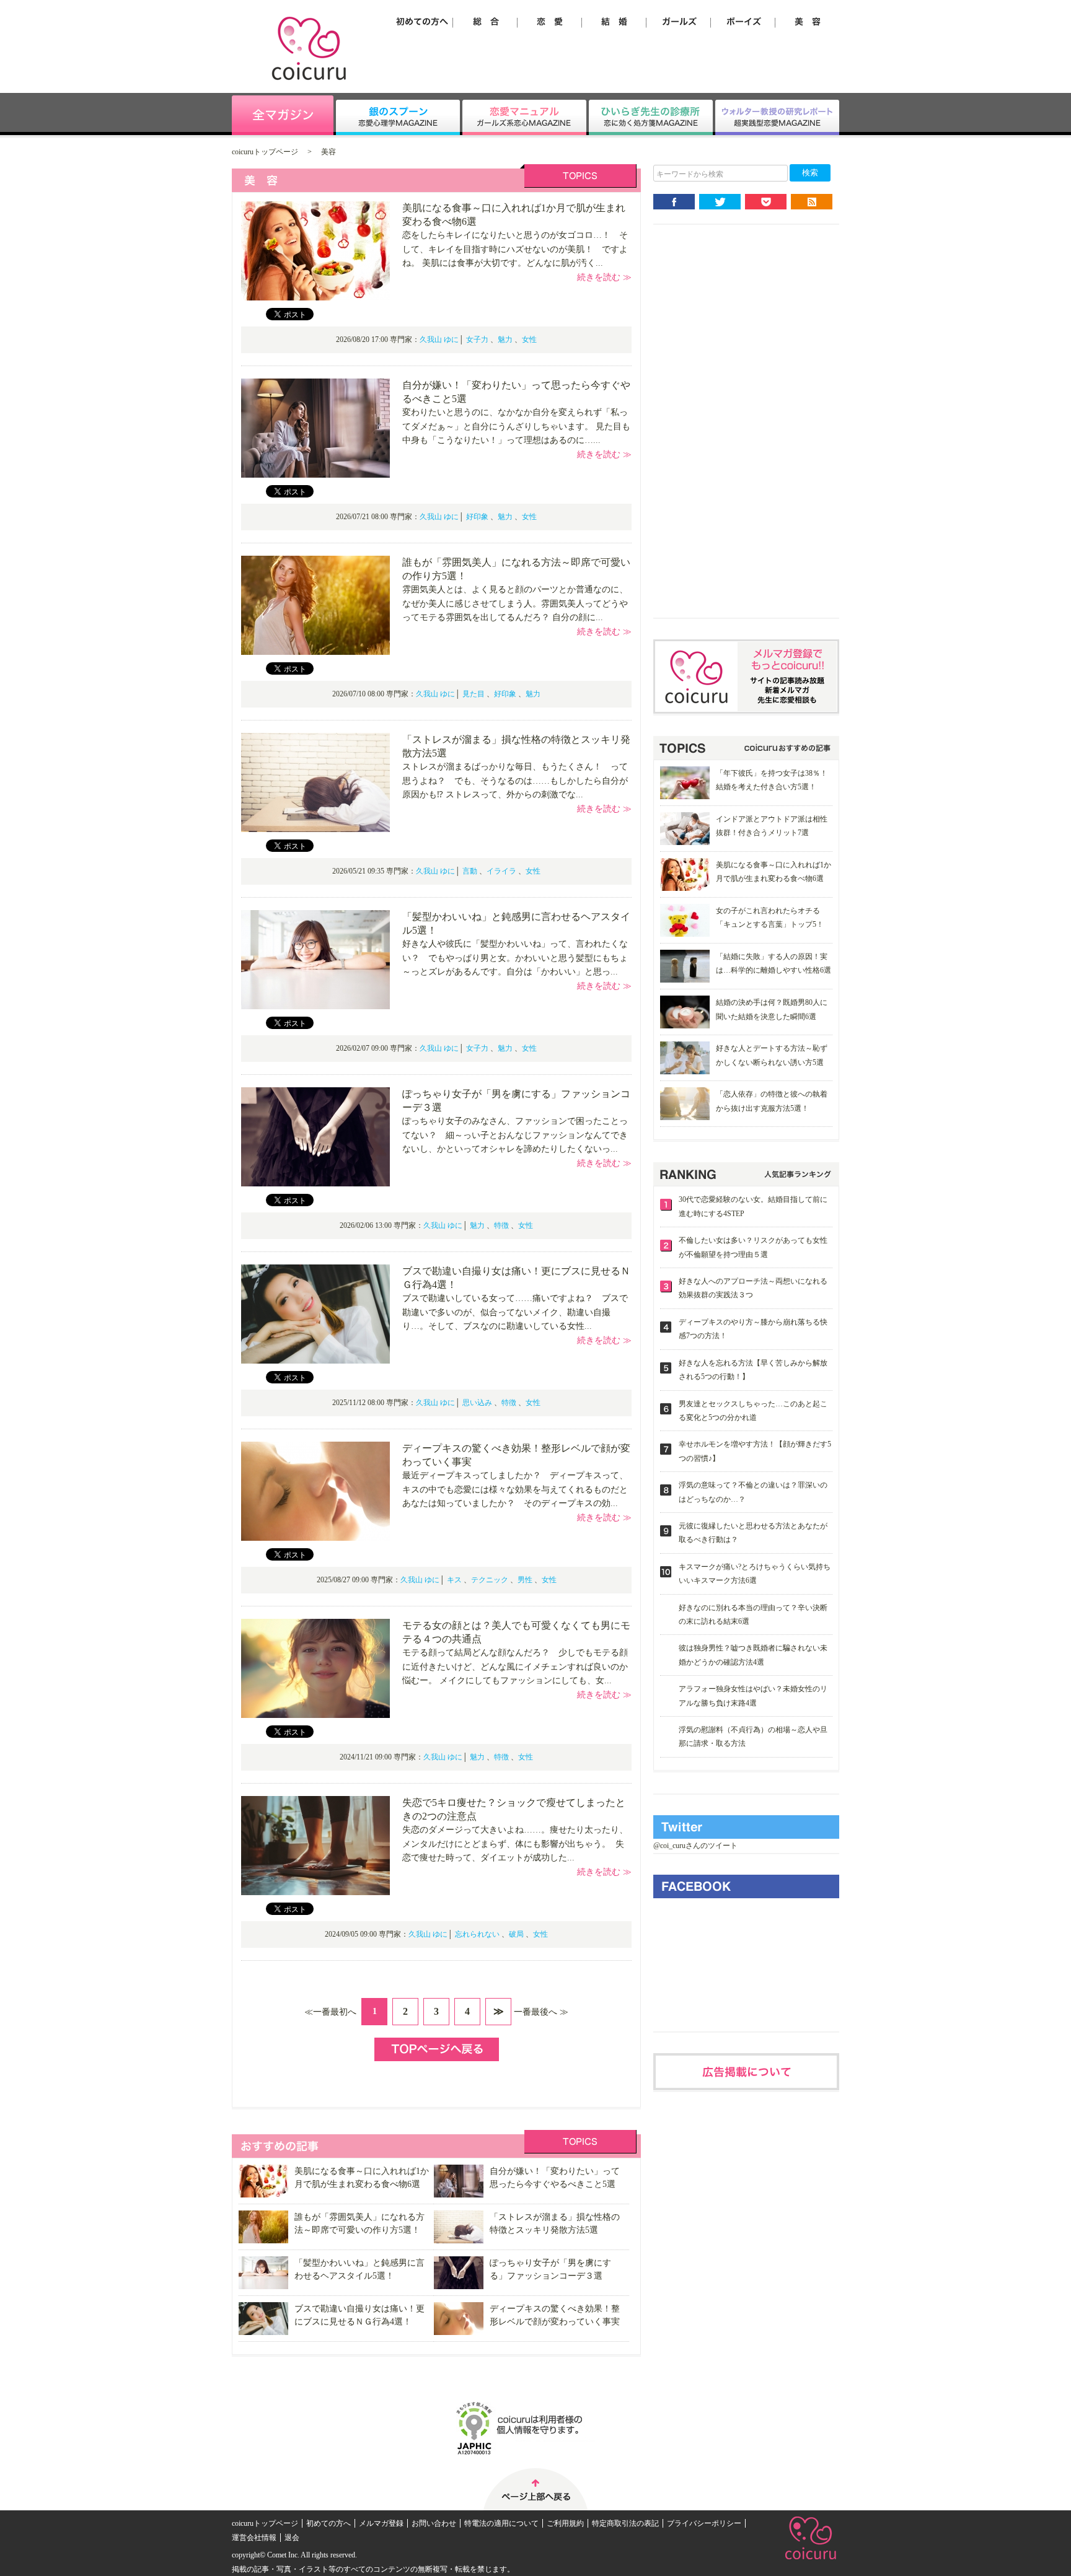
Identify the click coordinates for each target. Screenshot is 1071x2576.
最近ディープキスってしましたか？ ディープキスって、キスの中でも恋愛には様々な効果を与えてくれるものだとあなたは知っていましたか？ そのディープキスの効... (515, 1489)
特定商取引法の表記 (625, 2523)
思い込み (477, 1403)
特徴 (501, 1225)
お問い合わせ (434, 2523)
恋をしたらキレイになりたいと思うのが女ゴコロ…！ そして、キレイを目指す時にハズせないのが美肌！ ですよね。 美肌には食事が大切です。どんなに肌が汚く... (515, 249)
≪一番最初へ (330, 2012)
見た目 (474, 694)
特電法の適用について (501, 2523)
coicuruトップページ (265, 152)
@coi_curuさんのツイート (695, 1846)
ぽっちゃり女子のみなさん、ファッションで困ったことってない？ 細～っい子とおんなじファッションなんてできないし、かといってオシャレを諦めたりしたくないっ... (515, 1135)
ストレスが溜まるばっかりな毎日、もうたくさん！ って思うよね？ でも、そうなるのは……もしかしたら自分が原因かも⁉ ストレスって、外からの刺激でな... (515, 781)
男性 (525, 1580)
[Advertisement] (746, 431)
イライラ (501, 871)
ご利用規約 (565, 2523)
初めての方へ (328, 2523)
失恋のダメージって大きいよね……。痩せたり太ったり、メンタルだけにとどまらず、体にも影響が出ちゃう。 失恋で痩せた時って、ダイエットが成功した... (515, 1844)
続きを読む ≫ (604, 277)
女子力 (477, 340)
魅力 (505, 340)
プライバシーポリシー (704, 2523)
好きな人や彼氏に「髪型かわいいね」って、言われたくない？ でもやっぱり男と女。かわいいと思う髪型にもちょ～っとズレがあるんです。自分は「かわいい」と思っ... (515, 958)
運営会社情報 (254, 2538)
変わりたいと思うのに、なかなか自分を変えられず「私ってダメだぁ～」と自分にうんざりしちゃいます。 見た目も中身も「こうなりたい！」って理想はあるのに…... (516, 426)
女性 (529, 340)
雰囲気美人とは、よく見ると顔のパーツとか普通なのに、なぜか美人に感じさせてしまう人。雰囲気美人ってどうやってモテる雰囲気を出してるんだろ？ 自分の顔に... (515, 603)
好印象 (477, 517)
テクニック (490, 1580)
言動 (470, 871)
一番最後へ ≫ (541, 2012)
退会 (292, 2538)
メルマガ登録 (381, 2523)
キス (454, 1580)
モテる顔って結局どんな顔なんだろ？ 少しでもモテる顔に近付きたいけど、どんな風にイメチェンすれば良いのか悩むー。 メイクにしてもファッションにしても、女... (515, 1667)
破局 (516, 1934)
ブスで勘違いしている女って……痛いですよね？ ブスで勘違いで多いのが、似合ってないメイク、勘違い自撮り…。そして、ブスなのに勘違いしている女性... (515, 1312)
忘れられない (477, 1934)
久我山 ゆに (439, 340)
